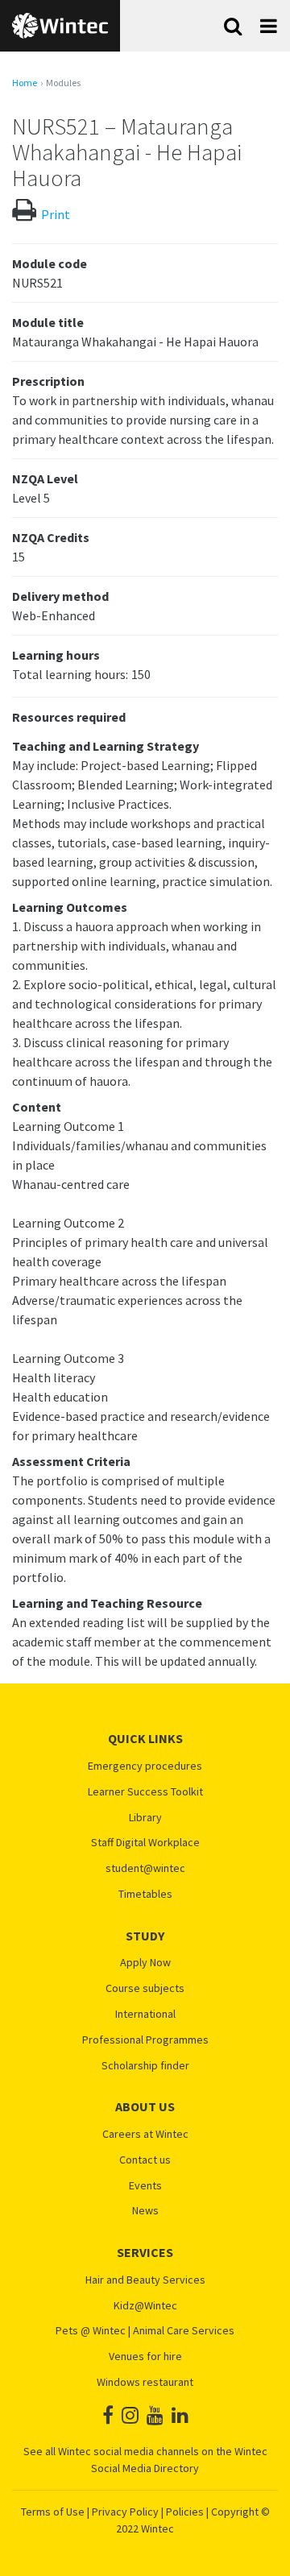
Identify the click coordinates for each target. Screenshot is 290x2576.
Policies (185, 2512)
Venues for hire (145, 2357)
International (145, 2014)
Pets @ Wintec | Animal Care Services (145, 2331)
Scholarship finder (145, 2066)
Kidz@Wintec (145, 2306)
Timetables (145, 1894)
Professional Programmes (145, 2040)
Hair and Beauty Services (145, 2280)
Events (145, 2186)
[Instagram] (130, 2415)
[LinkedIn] (180, 2415)
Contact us (145, 2160)
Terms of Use (53, 2512)
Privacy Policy (125, 2512)
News (145, 2211)
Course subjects (145, 1988)
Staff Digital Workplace (145, 1843)
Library (145, 1818)
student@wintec (145, 1868)
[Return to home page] (60, 26)
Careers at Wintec (145, 2134)
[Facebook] (108, 2415)
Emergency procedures (145, 1766)
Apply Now (145, 1963)
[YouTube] (155, 2415)
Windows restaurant (145, 2382)
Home (25, 83)
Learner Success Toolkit (145, 1792)
